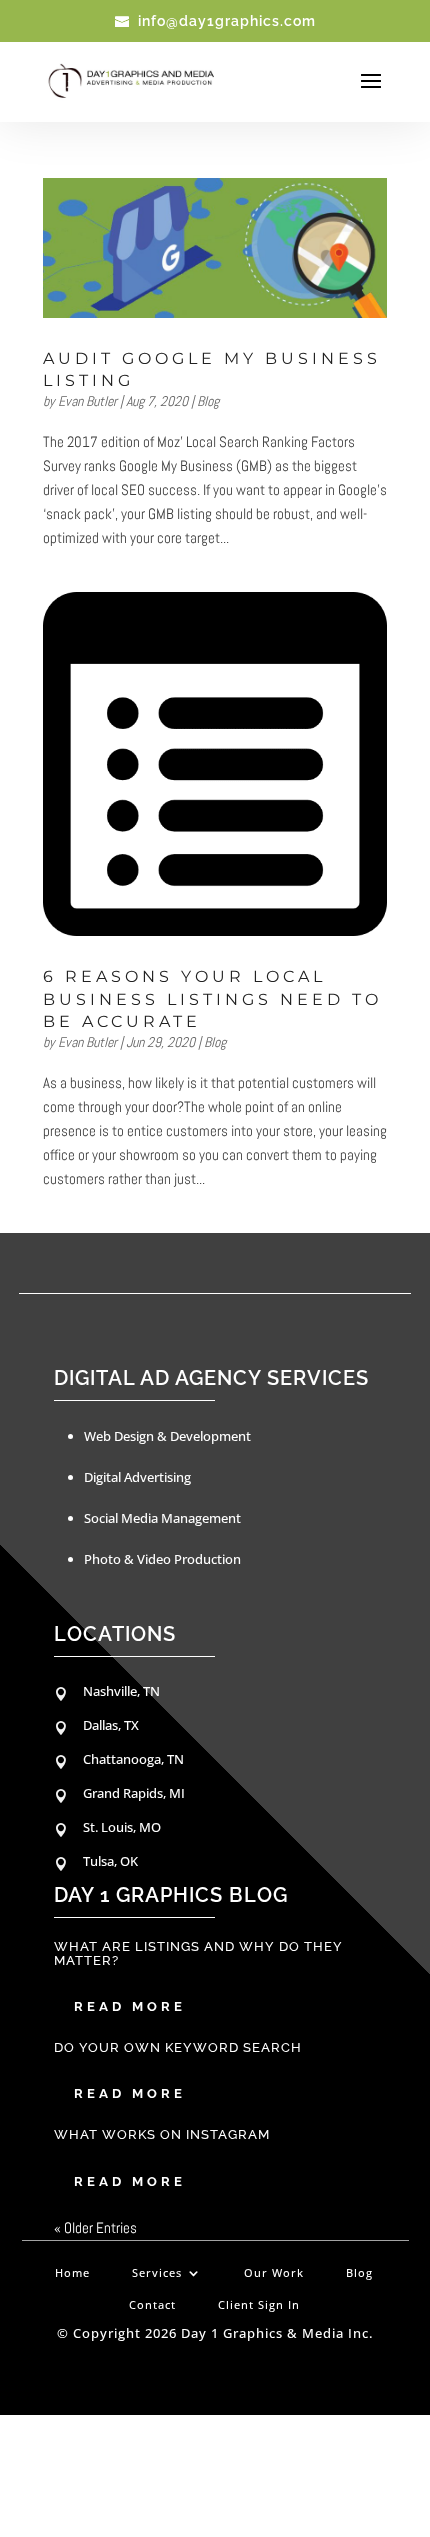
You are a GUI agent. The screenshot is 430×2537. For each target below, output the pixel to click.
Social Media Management (162, 1518)
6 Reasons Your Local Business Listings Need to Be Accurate (212, 999)
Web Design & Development (167, 1436)
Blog (208, 401)
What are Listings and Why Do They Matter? (198, 1953)
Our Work (274, 2273)
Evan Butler (87, 401)
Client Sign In (259, 2305)
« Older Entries (95, 2227)
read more (130, 2006)
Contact (152, 2305)
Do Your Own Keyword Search (178, 2047)
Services (157, 2273)
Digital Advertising (137, 1477)
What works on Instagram (162, 2134)
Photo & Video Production (162, 1559)
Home (72, 2273)
